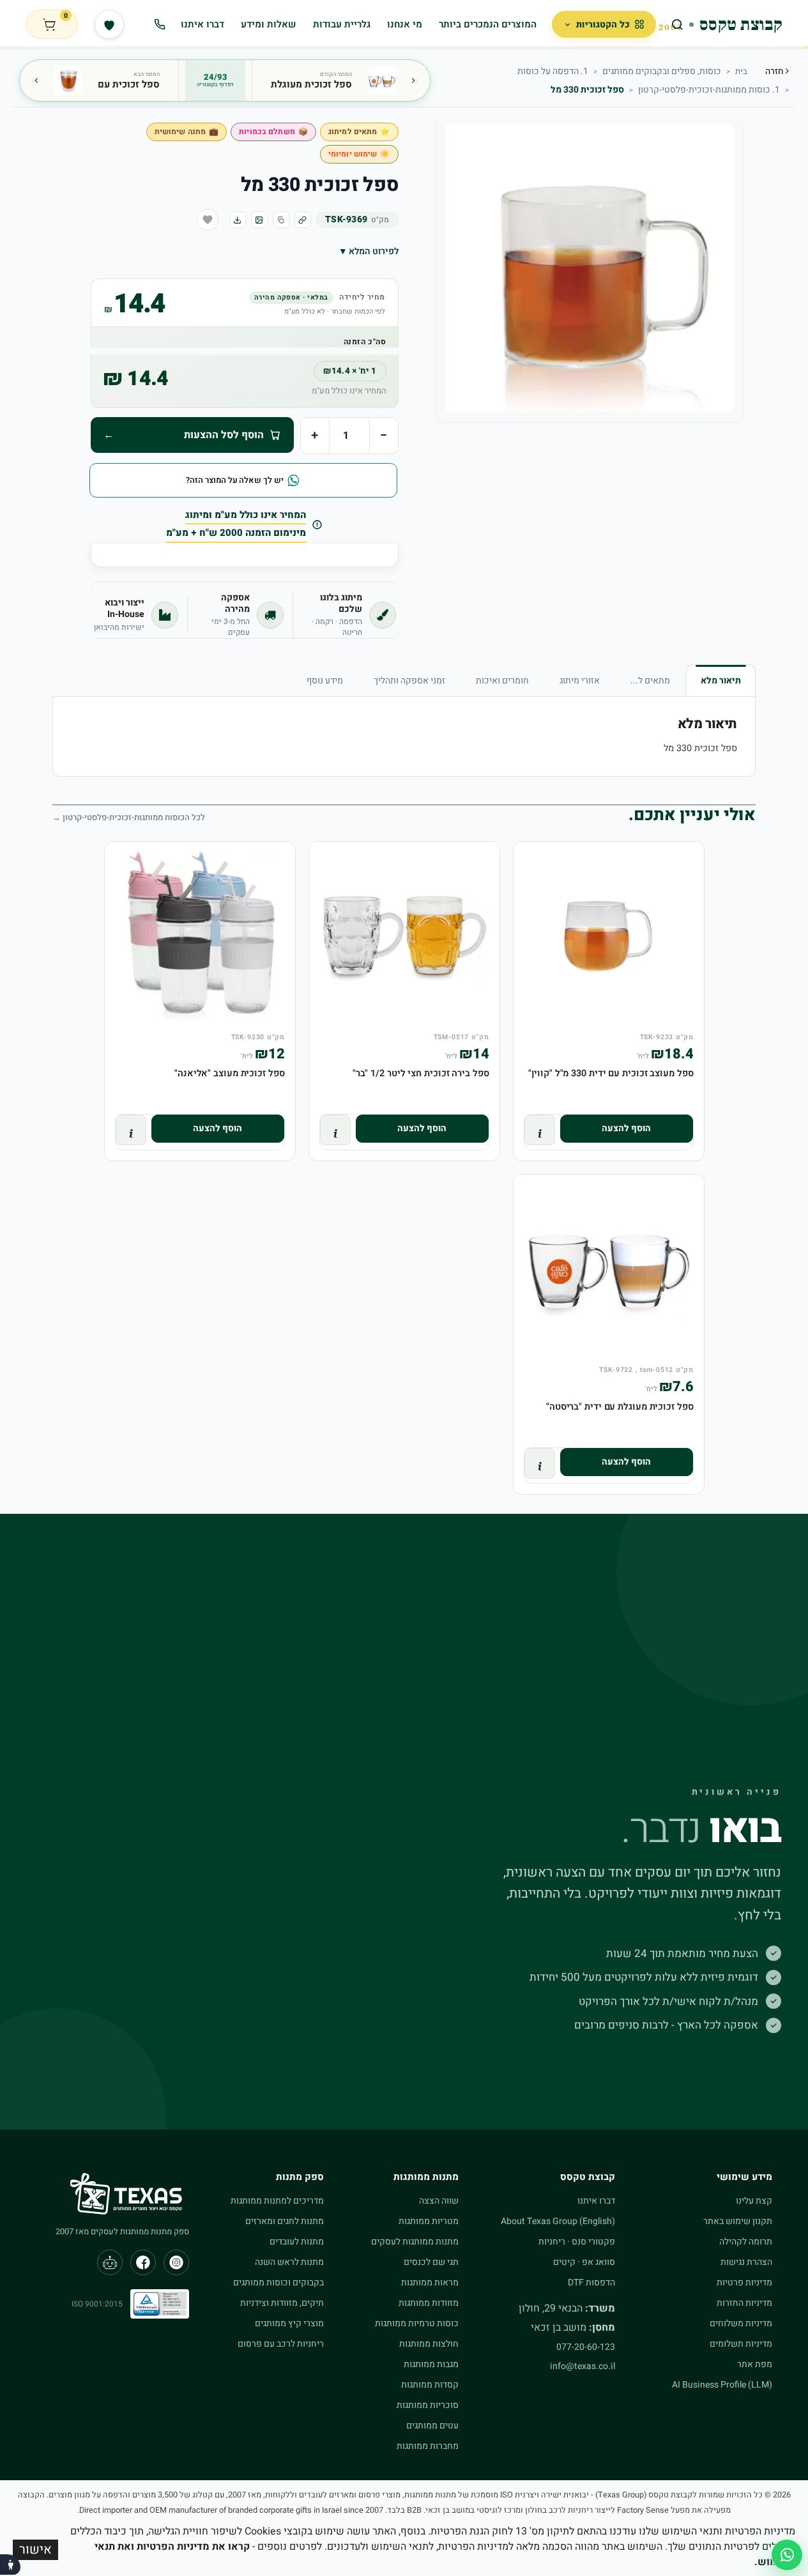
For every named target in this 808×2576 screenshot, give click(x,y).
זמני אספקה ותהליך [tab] (409, 681)
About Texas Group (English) (558, 2221)
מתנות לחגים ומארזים (285, 2221)
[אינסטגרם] (176, 2262)
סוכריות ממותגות (428, 2405)
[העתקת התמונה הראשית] (259, 220)
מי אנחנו (405, 24)
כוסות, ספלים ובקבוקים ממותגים (662, 71)
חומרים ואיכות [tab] (502, 681)
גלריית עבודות (342, 24)
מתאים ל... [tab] (650, 681)
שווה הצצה (439, 2201)
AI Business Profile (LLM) (722, 2385)
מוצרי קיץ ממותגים (289, 2323)
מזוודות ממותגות (429, 2303)
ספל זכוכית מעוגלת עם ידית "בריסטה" (620, 1407)
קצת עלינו (754, 2201)
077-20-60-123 (586, 2347)
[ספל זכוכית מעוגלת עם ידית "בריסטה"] (609, 1270)
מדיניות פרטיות (744, 2283)
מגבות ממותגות (431, 2364)
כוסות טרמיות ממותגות (417, 2323)
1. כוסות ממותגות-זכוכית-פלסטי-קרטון (709, 90)
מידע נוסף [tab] (325, 681)
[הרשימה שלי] (109, 24)
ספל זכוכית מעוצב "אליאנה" (230, 1073)
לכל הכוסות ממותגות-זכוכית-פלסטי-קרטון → (129, 818)
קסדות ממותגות (430, 2385)
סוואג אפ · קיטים (584, 2262)
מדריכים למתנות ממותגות (277, 2201)
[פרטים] (540, 1130)
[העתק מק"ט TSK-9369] (281, 220)
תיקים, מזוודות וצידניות (282, 2303)
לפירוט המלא (370, 251)
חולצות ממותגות (429, 2344)
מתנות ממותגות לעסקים (415, 2242)
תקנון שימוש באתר (738, 2221)
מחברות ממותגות (428, 2446)
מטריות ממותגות (429, 2221)
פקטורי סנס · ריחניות (577, 2242)
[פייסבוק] (143, 2262)
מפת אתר (755, 2364)
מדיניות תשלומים (741, 2344)
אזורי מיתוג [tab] (580, 681)
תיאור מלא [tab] (721, 681)
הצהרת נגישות (746, 2262)
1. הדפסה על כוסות (553, 71)
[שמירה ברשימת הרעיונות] (208, 220)
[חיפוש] (678, 24)
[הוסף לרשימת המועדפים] (731, 144)
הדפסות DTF (591, 2283)
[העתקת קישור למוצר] (303, 220)
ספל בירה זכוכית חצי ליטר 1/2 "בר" (421, 1073)
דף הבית (741, 72)
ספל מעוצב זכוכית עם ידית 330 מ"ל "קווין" (611, 1073)
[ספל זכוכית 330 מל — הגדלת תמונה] (590, 268)
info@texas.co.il (583, 2366)
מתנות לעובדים (297, 2242)
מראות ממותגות (430, 2283)
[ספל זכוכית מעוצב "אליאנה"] (200, 937)
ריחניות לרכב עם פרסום (281, 2344)
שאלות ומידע (269, 24)
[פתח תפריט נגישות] (10, 2565)
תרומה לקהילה (746, 2242)
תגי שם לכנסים (431, 2262)
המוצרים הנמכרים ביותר (488, 24)
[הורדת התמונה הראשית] (238, 220)
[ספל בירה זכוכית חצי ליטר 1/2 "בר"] (404, 937)
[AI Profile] (110, 2262)
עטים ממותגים (432, 2426)
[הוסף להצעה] (627, 1129)
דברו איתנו (202, 24)
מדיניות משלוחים (741, 2323)
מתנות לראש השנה (289, 2262)
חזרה (775, 71)
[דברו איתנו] (160, 24)
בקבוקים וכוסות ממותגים (278, 2283)
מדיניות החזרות (744, 2303)
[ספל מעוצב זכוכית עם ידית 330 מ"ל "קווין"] (609, 937)
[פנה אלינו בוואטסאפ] (787, 2555)
